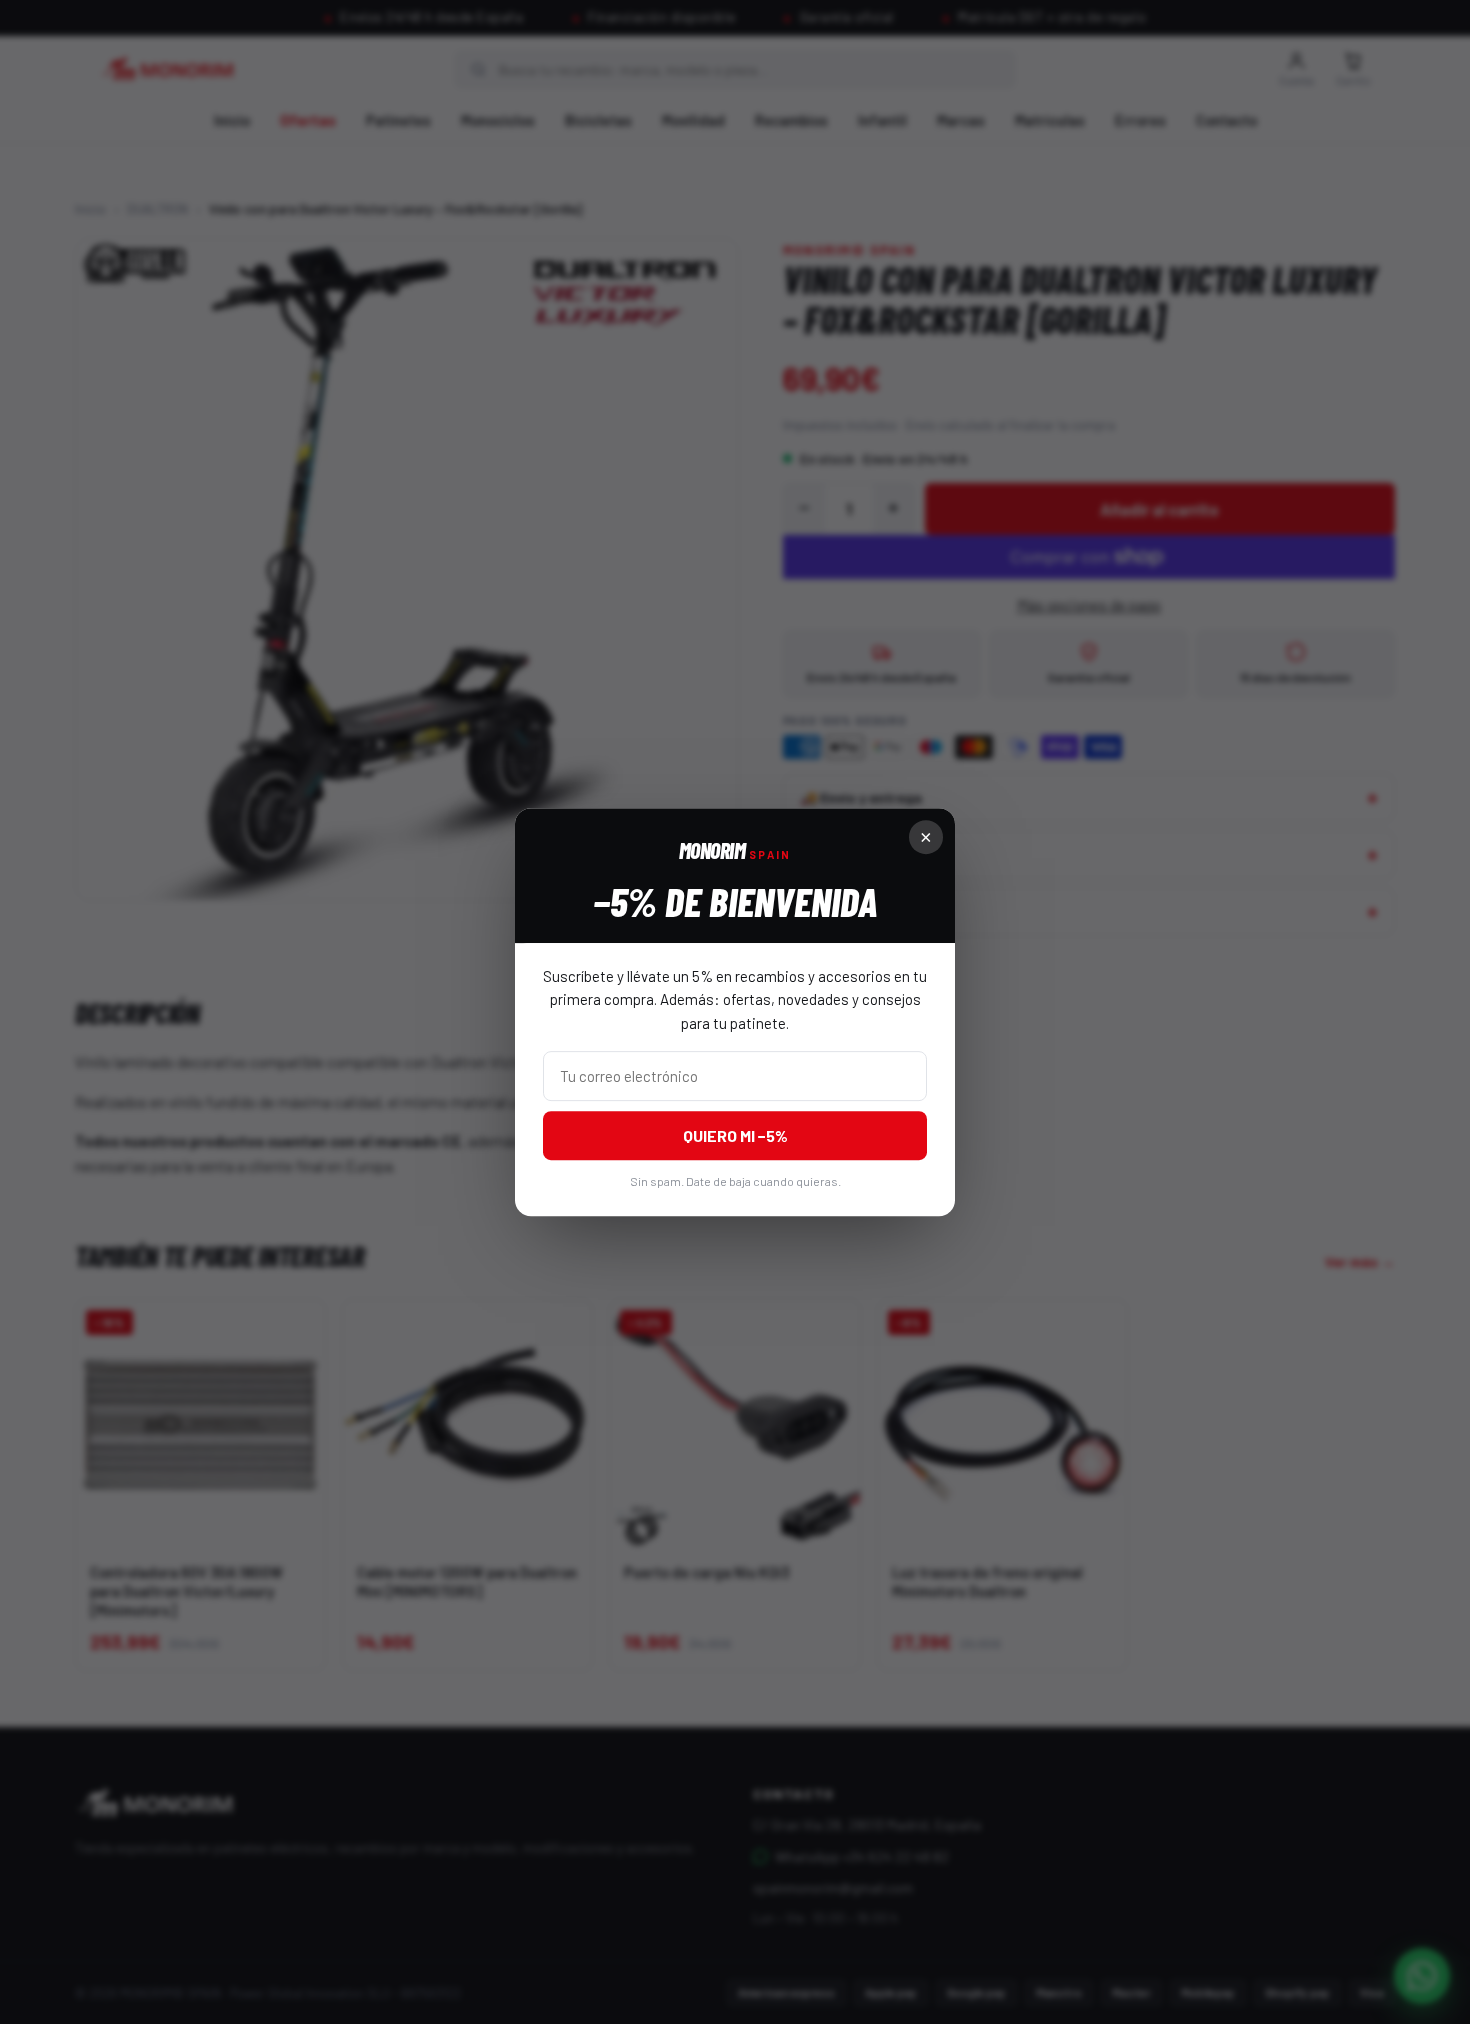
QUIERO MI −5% (735, 1135)
